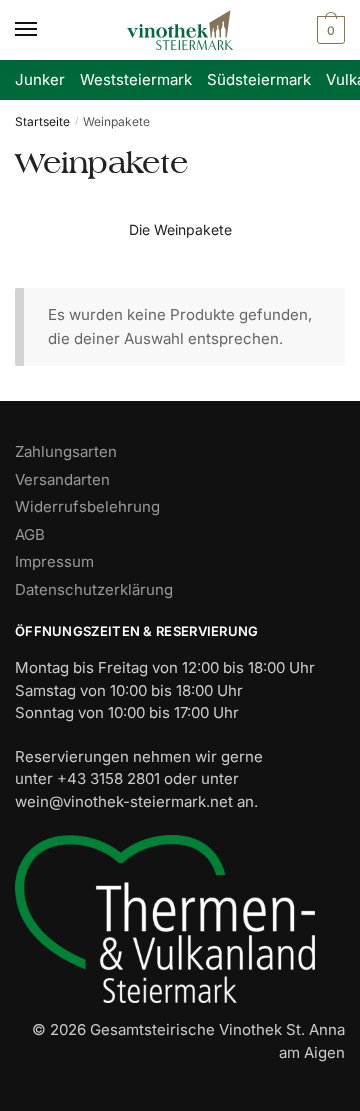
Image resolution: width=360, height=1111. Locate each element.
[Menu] (45, 30)
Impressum (54, 561)
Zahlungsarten (66, 451)
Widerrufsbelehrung (87, 506)
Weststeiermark (136, 79)
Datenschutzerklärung (94, 589)
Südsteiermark (259, 79)
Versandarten (62, 479)
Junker (40, 79)
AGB (30, 534)
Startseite (42, 121)
